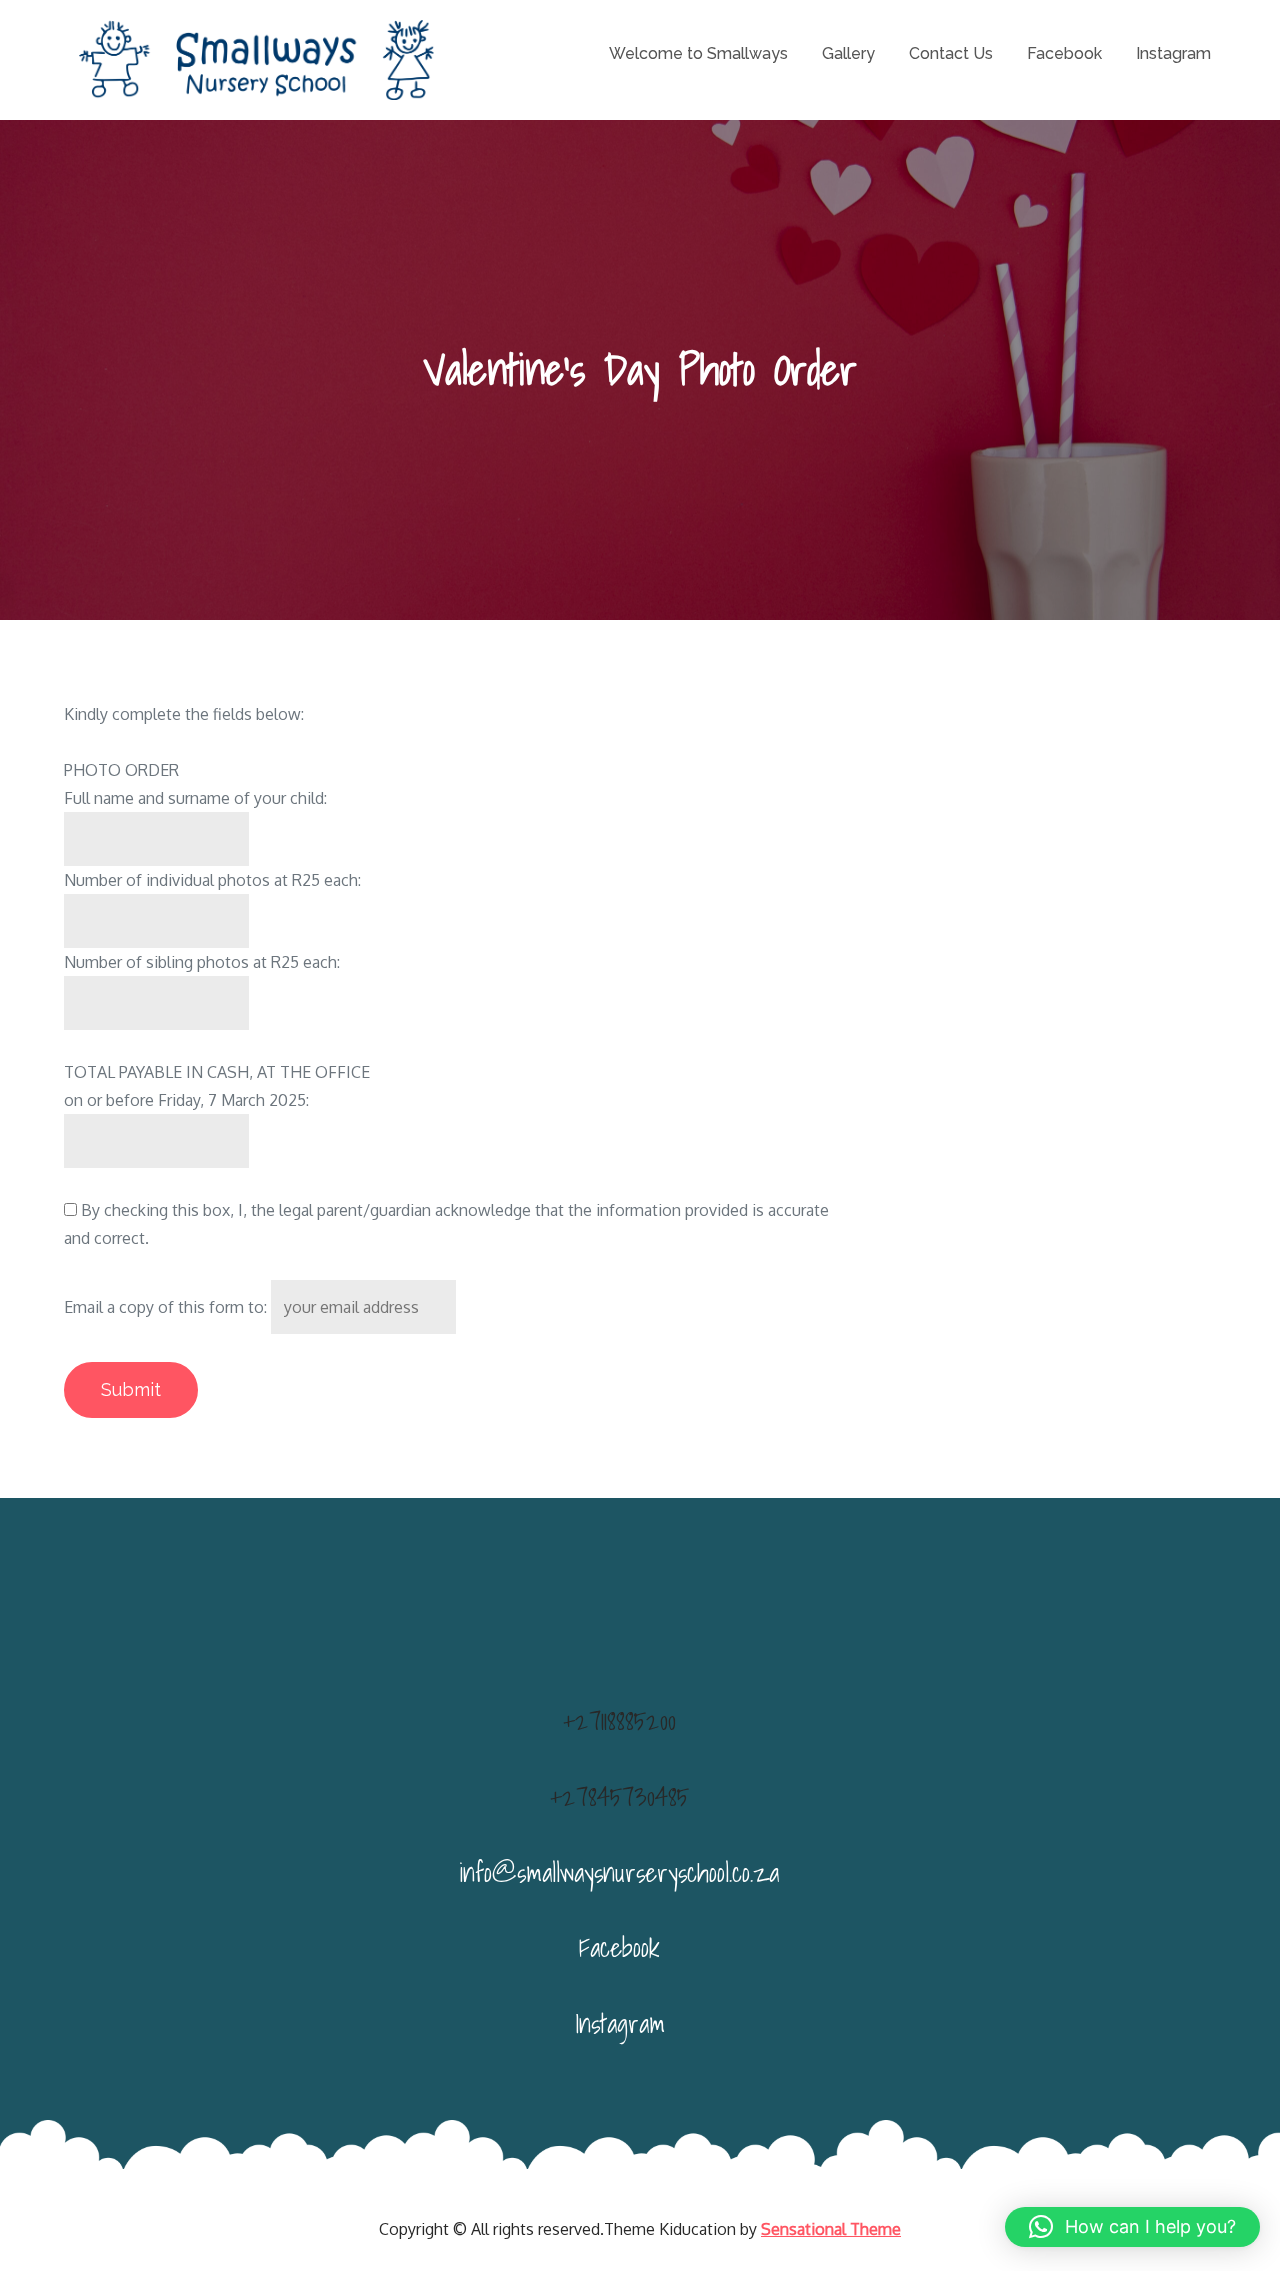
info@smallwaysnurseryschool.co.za (619, 1872)
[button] (1132, 2227)
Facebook (1064, 53)
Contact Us (951, 53)
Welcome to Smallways (698, 53)
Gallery (848, 53)
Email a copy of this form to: (165, 1307)
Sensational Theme (831, 2229)
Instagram (1173, 53)
